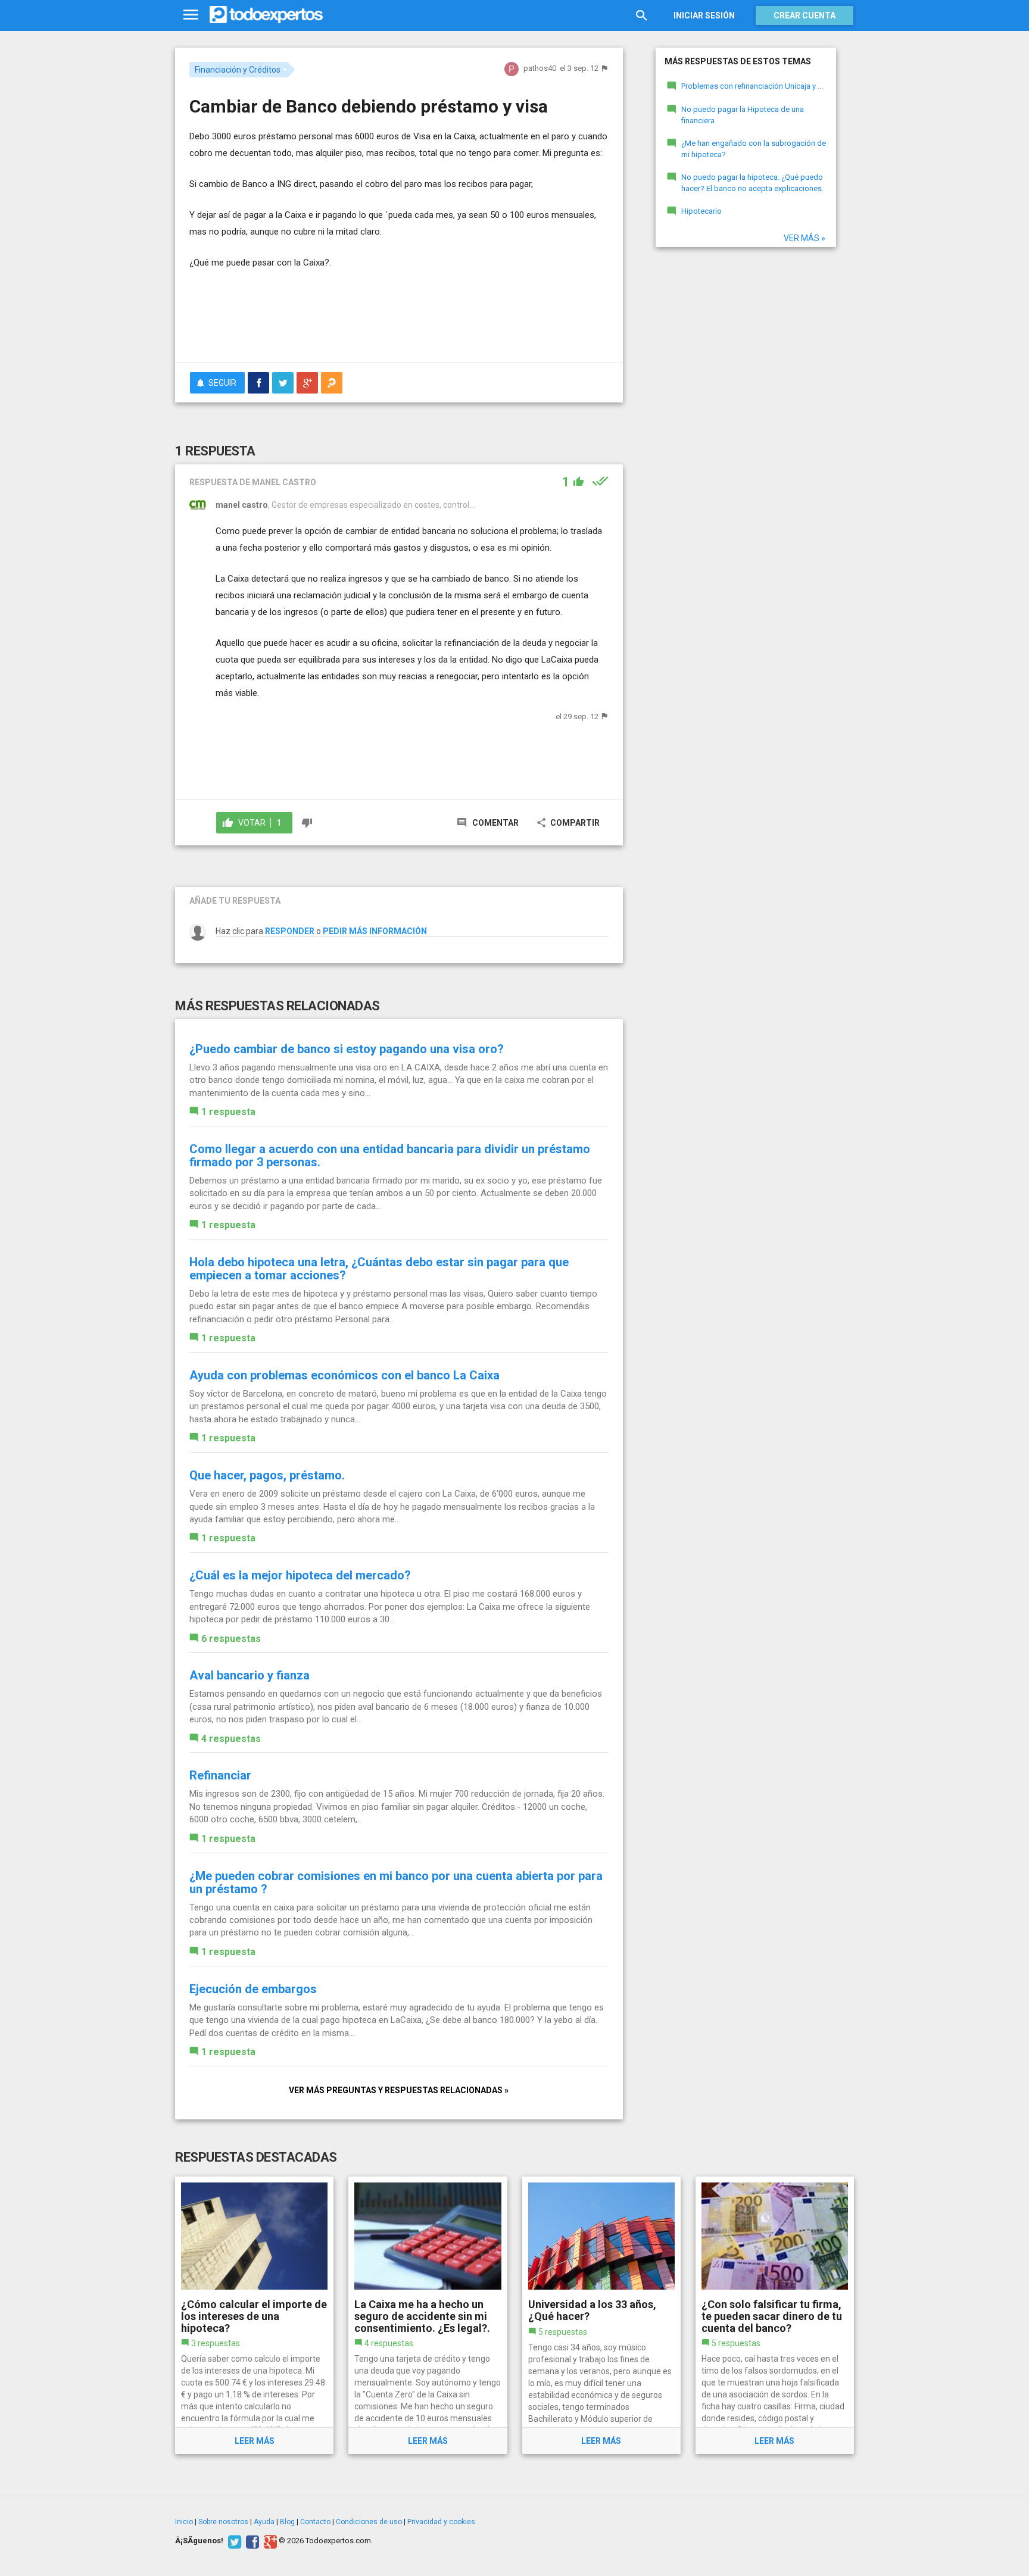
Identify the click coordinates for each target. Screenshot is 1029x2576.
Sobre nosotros (223, 2522)
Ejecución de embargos (253, 1989)
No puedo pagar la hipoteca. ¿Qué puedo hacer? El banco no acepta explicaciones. (752, 183)
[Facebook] (251, 2541)
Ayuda (264, 2522)
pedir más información (375, 931)
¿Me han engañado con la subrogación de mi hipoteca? (754, 149)
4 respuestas (231, 1739)
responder (290, 931)
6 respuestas (231, 1639)
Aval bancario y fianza (250, 1675)
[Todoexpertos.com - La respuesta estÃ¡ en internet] (266, 15)
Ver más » (805, 238)
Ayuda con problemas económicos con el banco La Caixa (344, 1375)
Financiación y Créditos (238, 70)
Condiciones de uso (369, 2522)
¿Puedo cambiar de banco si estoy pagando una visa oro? (347, 1049)
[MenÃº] (191, 15)
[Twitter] (233, 2541)
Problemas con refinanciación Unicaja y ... (752, 86)
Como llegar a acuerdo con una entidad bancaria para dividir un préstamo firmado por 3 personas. (390, 1156)
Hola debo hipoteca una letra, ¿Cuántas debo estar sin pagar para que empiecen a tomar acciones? (379, 1269)
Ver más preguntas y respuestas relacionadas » (399, 2090)
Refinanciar (220, 1775)
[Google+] (269, 2541)
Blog (287, 2522)
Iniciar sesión (704, 15)
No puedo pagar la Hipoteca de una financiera (743, 115)
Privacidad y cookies (441, 2522)
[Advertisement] (399, 321)
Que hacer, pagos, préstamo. (267, 1475)
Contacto (315, 2522)
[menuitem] (258, 383)
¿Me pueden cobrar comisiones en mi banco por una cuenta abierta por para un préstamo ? (396, 1882)
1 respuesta (228, 1112)
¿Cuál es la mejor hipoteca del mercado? (300, 1575)
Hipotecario (701, 211)
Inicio (184, 2522)
